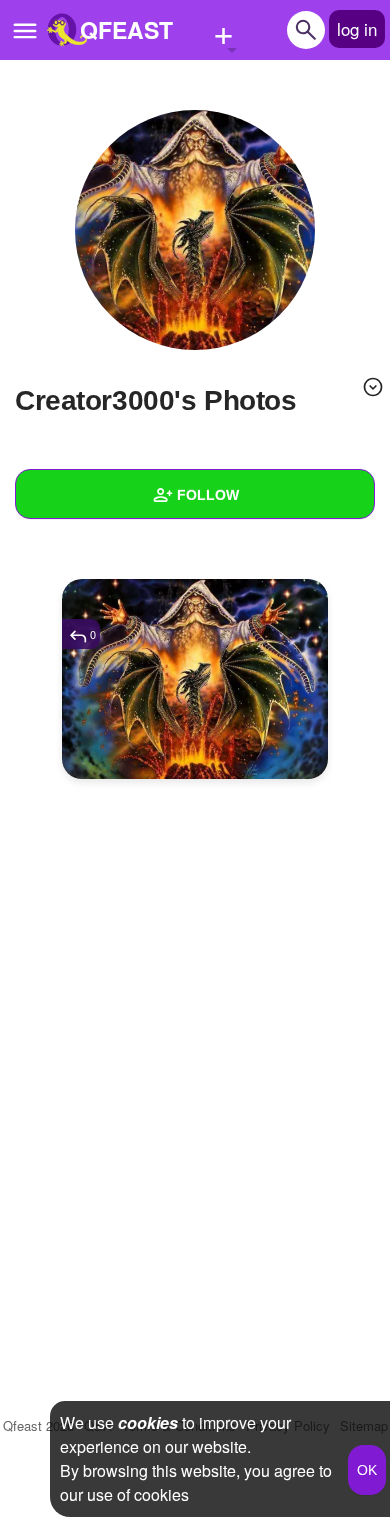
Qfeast (38, 1425)
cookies (148, 1422)
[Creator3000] (195, 230)
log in (357, 28)
